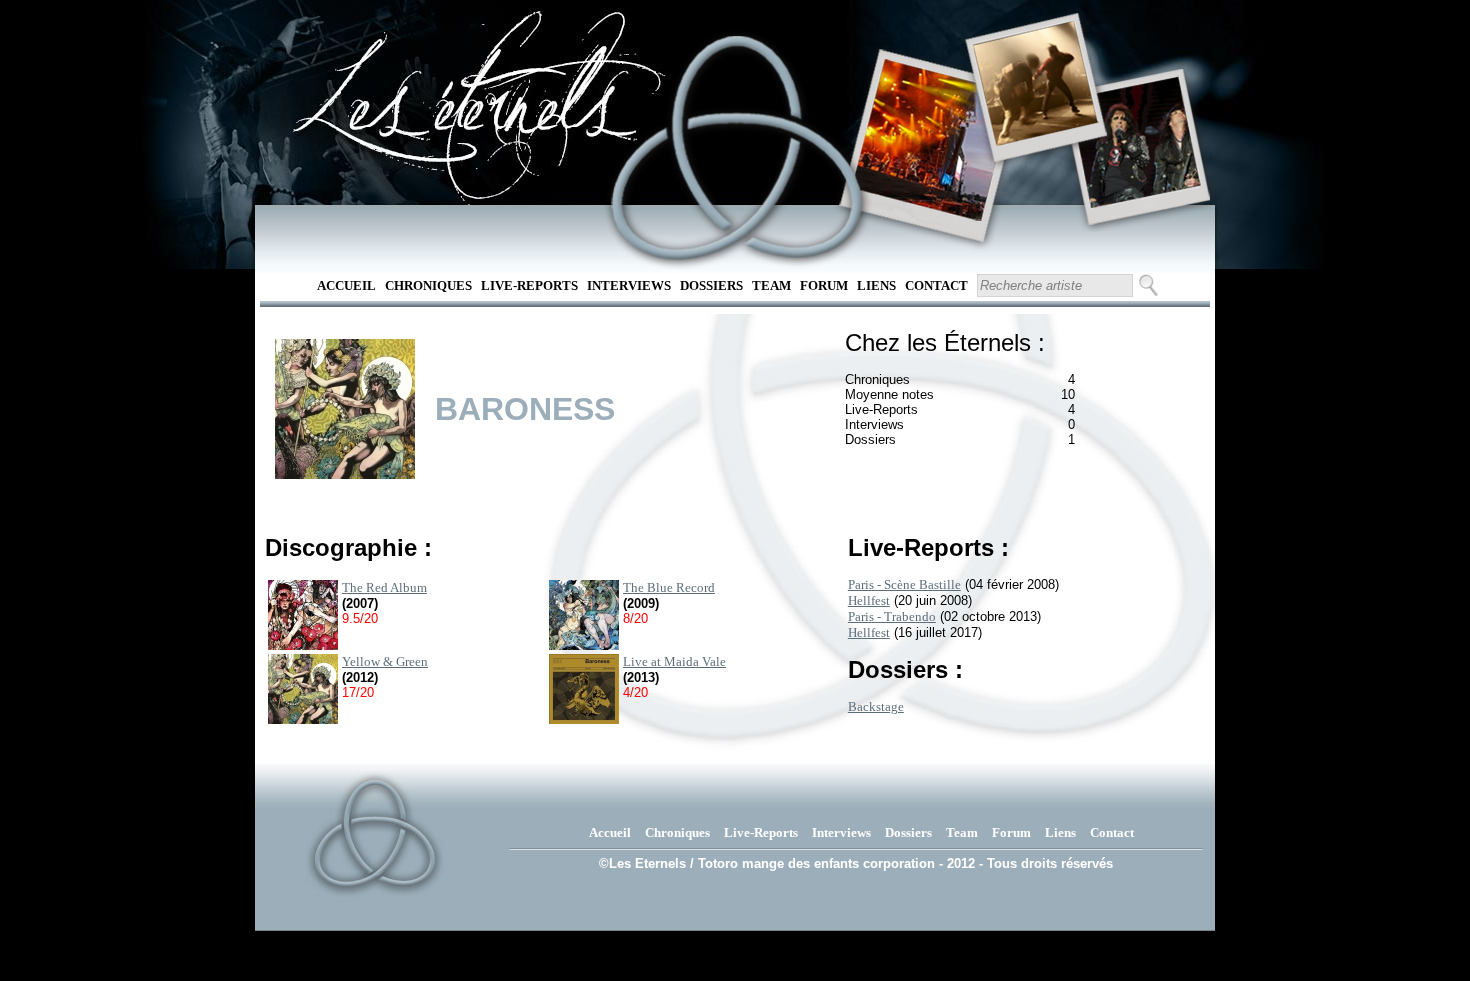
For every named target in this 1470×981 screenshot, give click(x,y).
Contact (936, 285)
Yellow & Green (385, 661)
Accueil (346, 285)
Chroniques (428, 285)
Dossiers (711, 285)
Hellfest (869, 600)
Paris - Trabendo (892, 616)
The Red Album (384, 587)
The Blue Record (669, 587)
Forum (824, 285)
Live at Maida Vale (674, 661)
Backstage (876, 706)
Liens (876, 285)
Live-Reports (529, 285)
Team (771, 285)
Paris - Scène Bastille (904, 584)
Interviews (629, 285)
